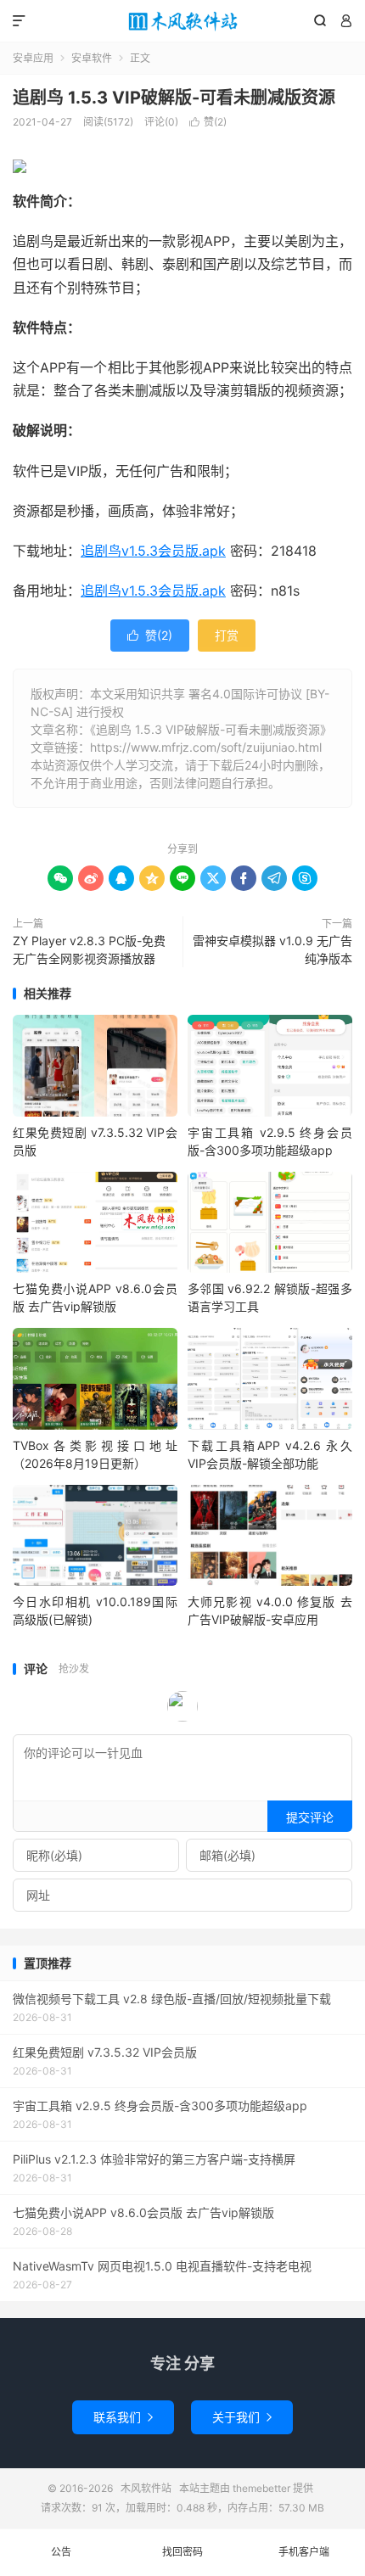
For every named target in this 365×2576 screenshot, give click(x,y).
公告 (61, 2552)
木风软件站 (182, 21)
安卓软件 (92, 58)
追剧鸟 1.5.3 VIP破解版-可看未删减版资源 (174, 98)
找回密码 (182, 2552)
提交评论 (310, 1817)
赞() (208, 122)
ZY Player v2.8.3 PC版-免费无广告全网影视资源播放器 (89, 949)
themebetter (261, 2488)
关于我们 (242, 2417)
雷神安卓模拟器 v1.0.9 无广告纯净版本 (272, 949)
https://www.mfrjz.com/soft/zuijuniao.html (206, 747)
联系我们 (123, 2417)
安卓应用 (33, 58)
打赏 (227, 635)
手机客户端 (304, 2552)
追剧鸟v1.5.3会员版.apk (153, 551)
